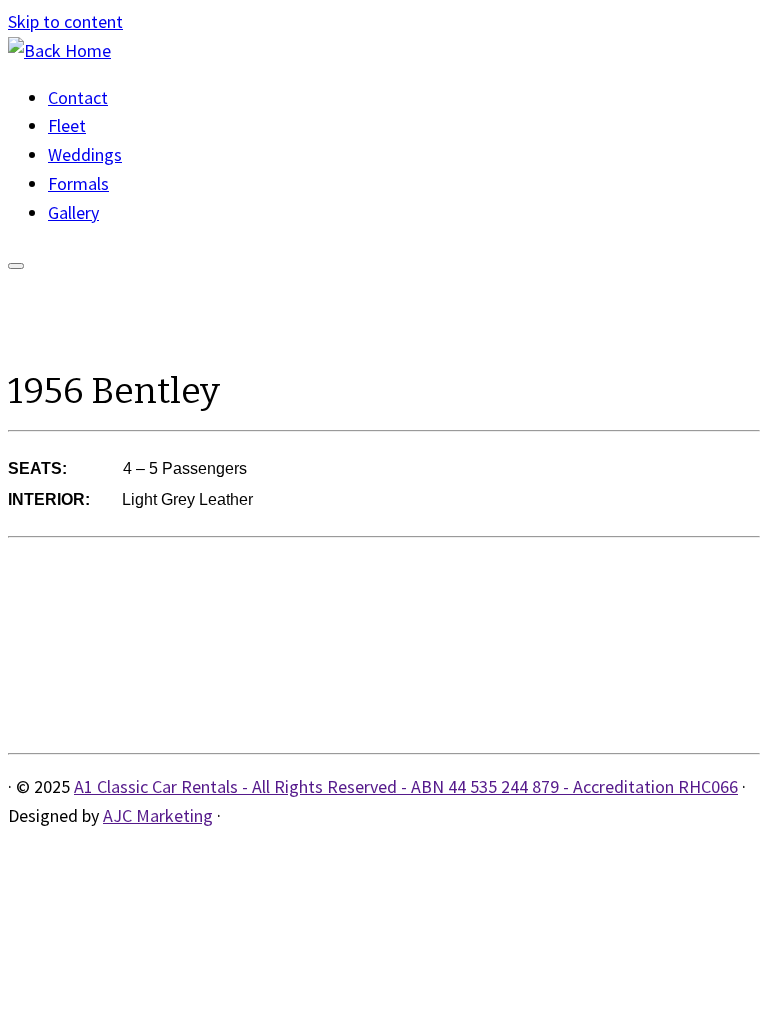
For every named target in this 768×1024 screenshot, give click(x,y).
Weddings (85, 154)
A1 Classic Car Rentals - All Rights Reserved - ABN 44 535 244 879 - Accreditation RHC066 (406, 786)
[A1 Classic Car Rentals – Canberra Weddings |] (59, 50)
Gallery (73, 212)
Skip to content (65, 21)
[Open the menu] (16, 266)
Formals (78, 183)
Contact (78, 97)
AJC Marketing (158, 815)
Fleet (67, 125)
